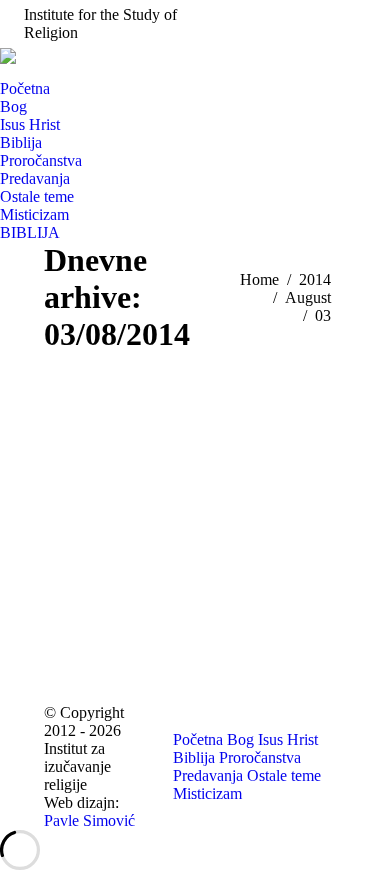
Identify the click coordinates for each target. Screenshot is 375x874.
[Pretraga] (8, 72)
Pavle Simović (89, 820)
